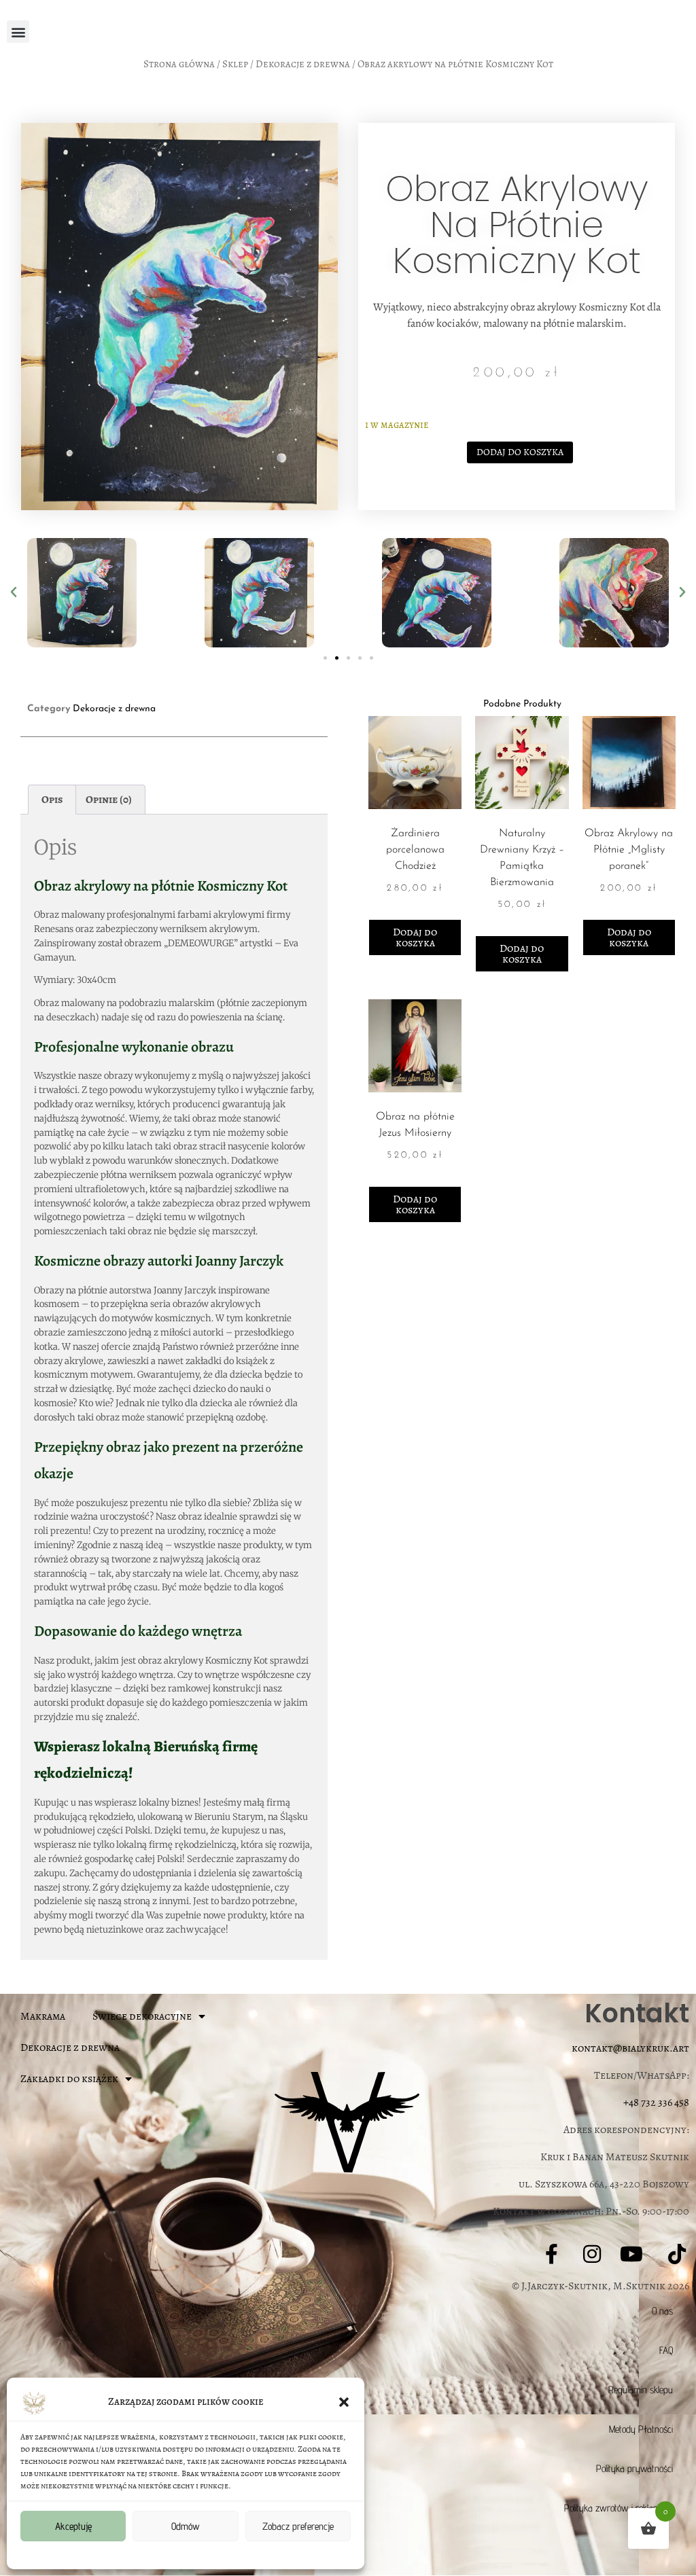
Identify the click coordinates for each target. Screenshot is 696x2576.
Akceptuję (73, 2526)
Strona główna (179, 64)
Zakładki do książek (69, 2079)
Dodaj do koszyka (520, 452)
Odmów (186, 2526)
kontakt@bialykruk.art (630, 2048)
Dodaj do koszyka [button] (415, 937)
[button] (344, 2401)
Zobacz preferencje (298, 2526)
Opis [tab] (52, 800)
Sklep (235, 64)
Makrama (43, 2016)
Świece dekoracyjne (142, 2016)
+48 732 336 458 (656, 2103)
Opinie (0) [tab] (109, 800)
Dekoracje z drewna (303, 64)
